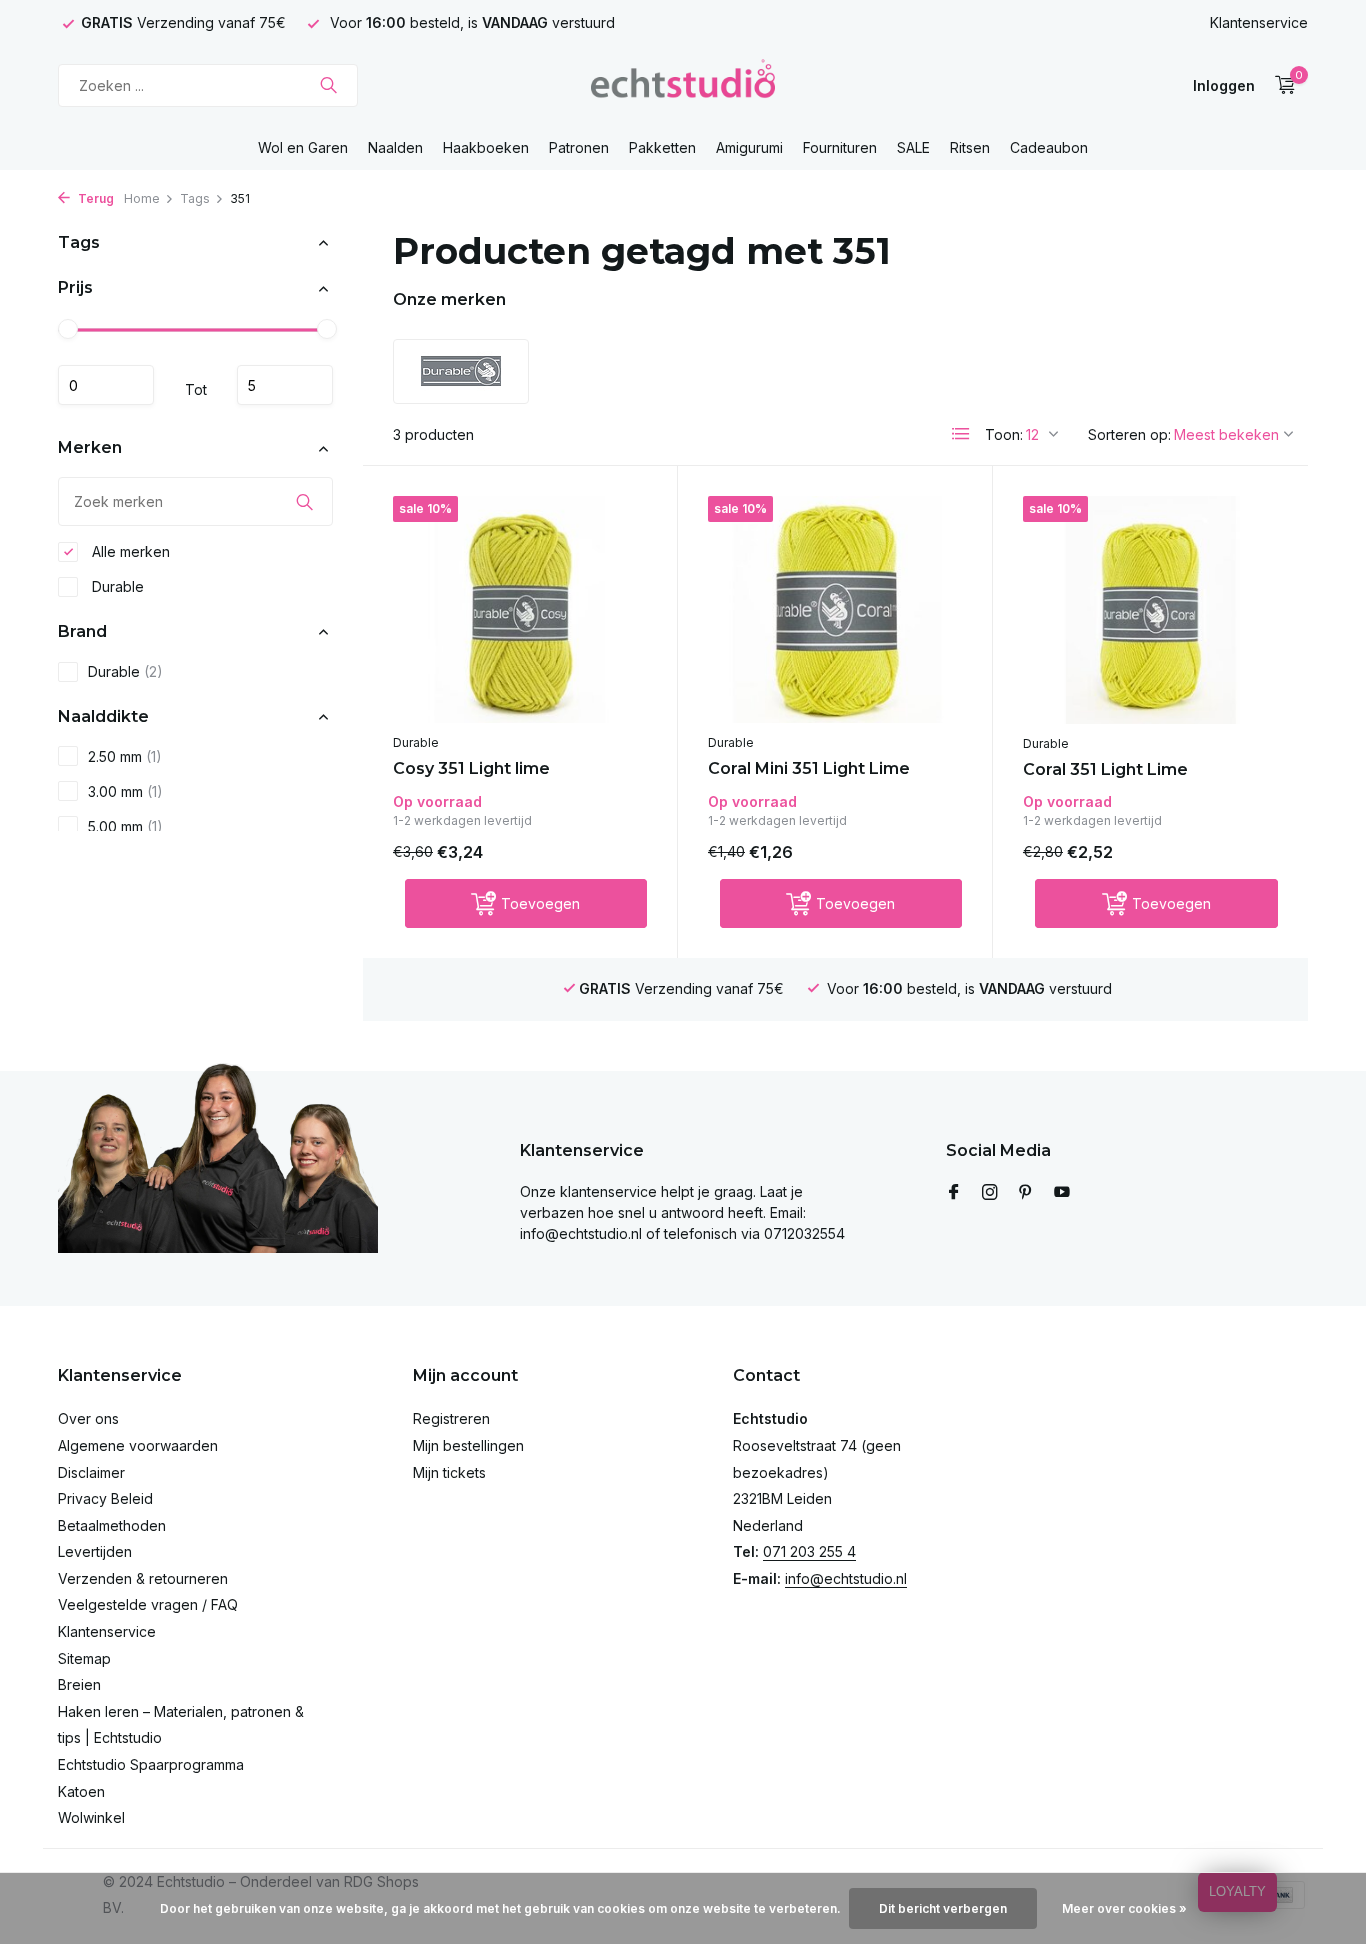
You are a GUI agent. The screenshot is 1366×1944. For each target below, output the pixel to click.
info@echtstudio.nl (846, 1578)
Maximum (285, 386)
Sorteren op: (1129, 434)
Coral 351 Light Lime (1105, 769)
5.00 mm (125, 826)
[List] (961, 434)
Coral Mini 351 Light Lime (809, 768)
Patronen (579, 147)
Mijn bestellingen (468, 1445)
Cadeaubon (1049, 147)
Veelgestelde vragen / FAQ (148, 1604)
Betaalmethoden (112, 1525)
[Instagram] (990, 1193)
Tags (195, 198)
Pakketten (662, 147)
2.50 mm (125, 756)
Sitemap (84, 1658)
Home (142, 198)
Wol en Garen (303, 147)
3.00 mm (125, 791)
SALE (913, 147)
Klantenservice (1259, 22)
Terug (94, 198)
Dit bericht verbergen (943, 1908)
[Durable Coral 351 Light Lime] (1150, 610)
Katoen (81, 1791)
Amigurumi (749, 147)
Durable (116, 586)
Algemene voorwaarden (138, 1445)
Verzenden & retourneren (143, 1578)
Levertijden (95, 1551)
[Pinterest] (1026, 1193)
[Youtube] (1062, 1193)
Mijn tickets (449, 1472)
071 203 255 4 (809, 1551)
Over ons (88, 1418)
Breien (79, 1684)
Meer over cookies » (1124, 1908)
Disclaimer (91, 1472)
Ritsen (970, 147)
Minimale (106, 386)
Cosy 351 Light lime (471, 768)
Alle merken (129, 551)
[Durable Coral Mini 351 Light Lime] (835, 609)
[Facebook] (954, 1193)
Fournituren (840, 147)
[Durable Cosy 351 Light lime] (520, 609)
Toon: (1004, 434)
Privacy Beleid (105, 1498)
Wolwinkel (91, 1817)
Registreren (451, 1418)
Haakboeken (486, 147)
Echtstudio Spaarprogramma (151, 1764)
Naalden (395, 147)
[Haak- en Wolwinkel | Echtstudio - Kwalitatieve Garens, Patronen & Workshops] (682, 85)
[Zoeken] (328, 85)
